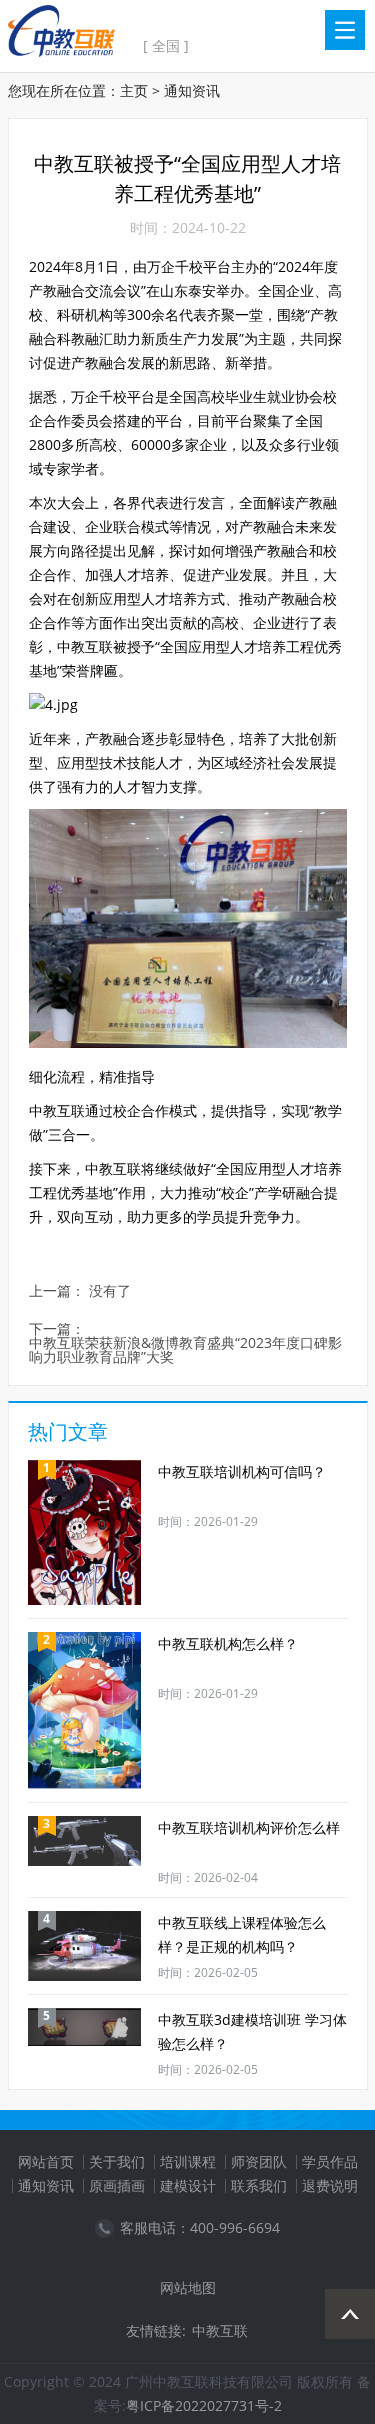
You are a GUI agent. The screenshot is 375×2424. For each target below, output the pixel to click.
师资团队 (259, 2161)
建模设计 (188, 2185)
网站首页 (46, 2161)
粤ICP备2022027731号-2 (204, 2405)
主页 (134, 90)
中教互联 (220, 2330)
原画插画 (117, 2185)
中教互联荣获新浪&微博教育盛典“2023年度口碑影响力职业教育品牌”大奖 (185, 1350)
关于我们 (117, 2161)
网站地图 (188, 2287)
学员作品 (330, 2161)
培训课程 (188, 2161)
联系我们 (259, 2185)
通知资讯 (192, 90)
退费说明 (330, 2185)
